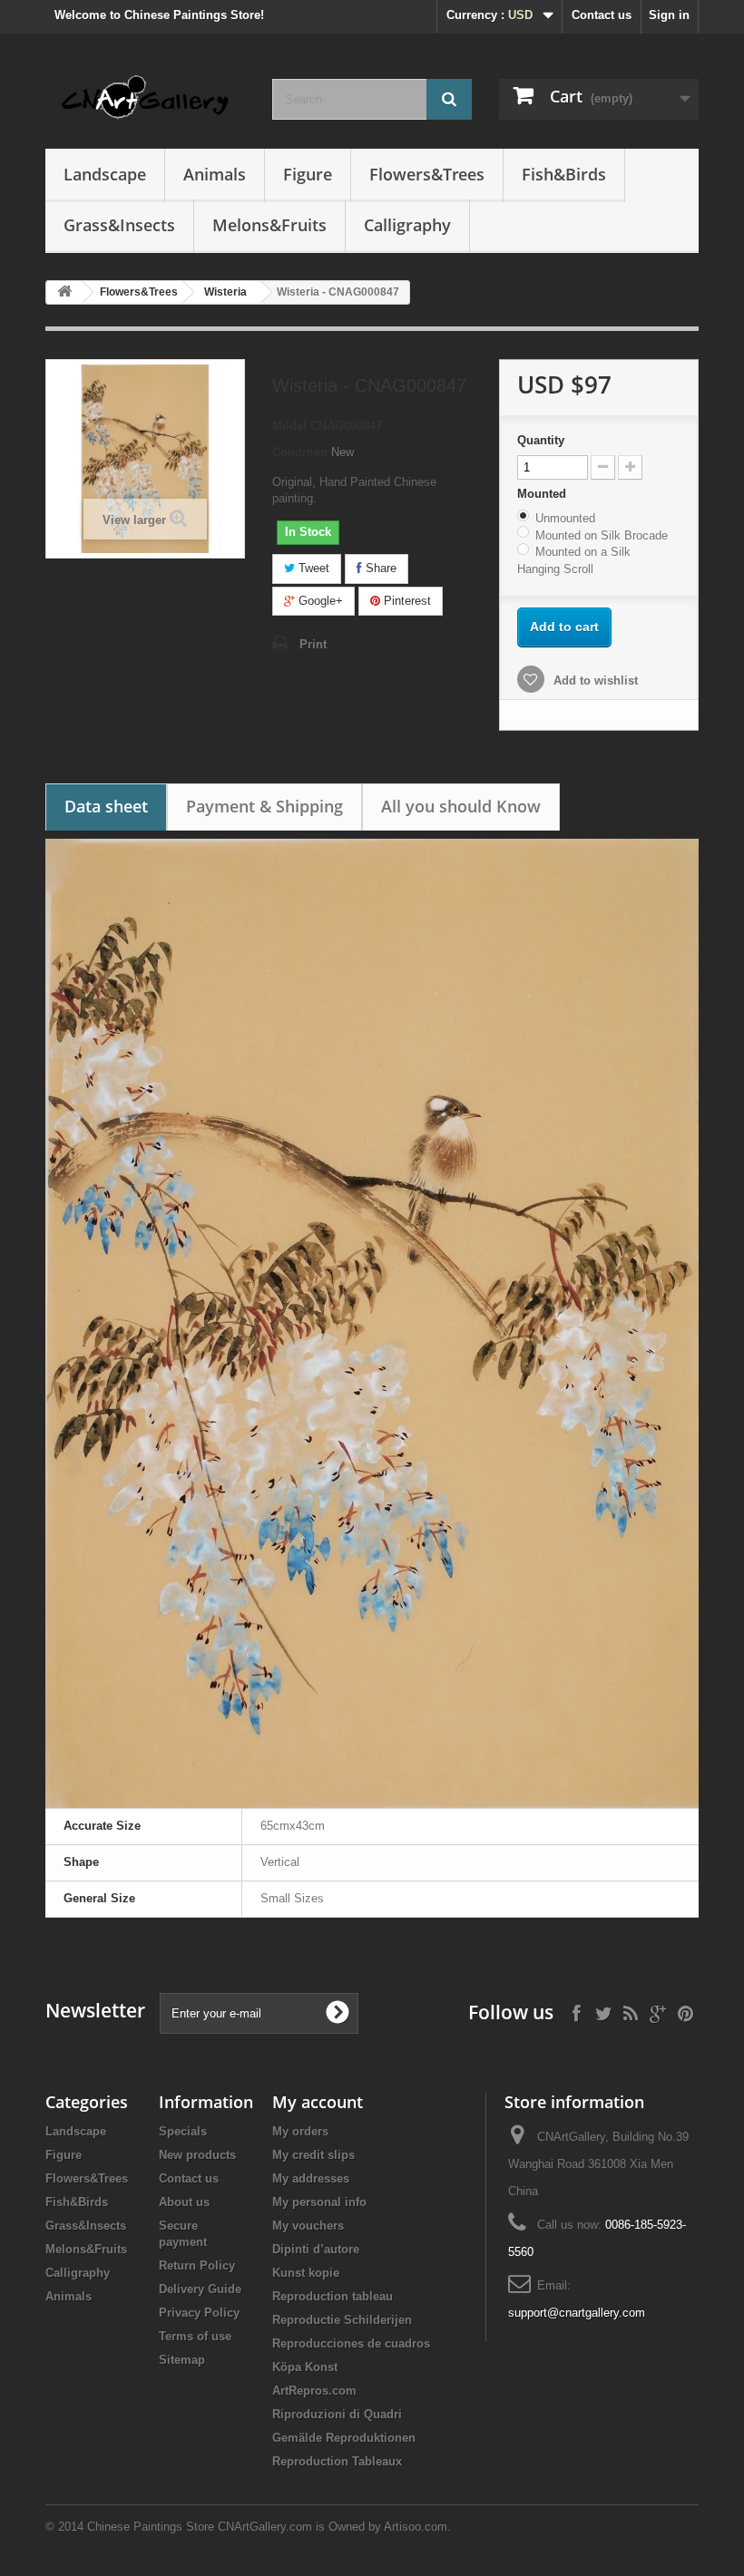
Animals (215, 174)
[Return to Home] (64, 292)
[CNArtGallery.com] (145, 98)
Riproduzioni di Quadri (337, 2414)
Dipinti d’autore (316, 2249)
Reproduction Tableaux (337, 2461)
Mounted (543, 494)
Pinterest (406, 601)
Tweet (312, 568)
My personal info (319, 2202)
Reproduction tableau (333, 2296)
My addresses (311, 2178)
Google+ (319, 601)
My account (318, 2102)
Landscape (105, 174)
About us (184, 2202)
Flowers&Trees (427, 174)
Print (313, 644)
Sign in (669, 15)
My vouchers (308, 2226)
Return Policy (197, 2265)
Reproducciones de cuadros (351, 2343)
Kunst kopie (306, 2273)
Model (289, 426)
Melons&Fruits (269, 225)
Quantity (541, 440)
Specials (183, 2131)
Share (379, 568)
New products (197, 2155)
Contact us (602, 15)
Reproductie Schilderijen (342, 2320)
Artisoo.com (416, 2527)
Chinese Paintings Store (151, 2527)
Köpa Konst (305, 2367)
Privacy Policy (199, 2313)
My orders (300, 2131)
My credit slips (313, 2155)
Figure (308, 174)
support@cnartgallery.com (577, 2313)
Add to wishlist (594, 680)
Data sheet (106, 806)
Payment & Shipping (264, 806)
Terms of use (195, 2336)
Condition (300, 452)
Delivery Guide (200, 2289)
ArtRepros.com (314, 2391)
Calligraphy (407, 225)
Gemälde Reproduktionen (344, 2438)
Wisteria (225, 292)
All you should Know (461, 806)
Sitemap (182, 2360)
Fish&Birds (564, 174)
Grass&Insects (119, 225)
